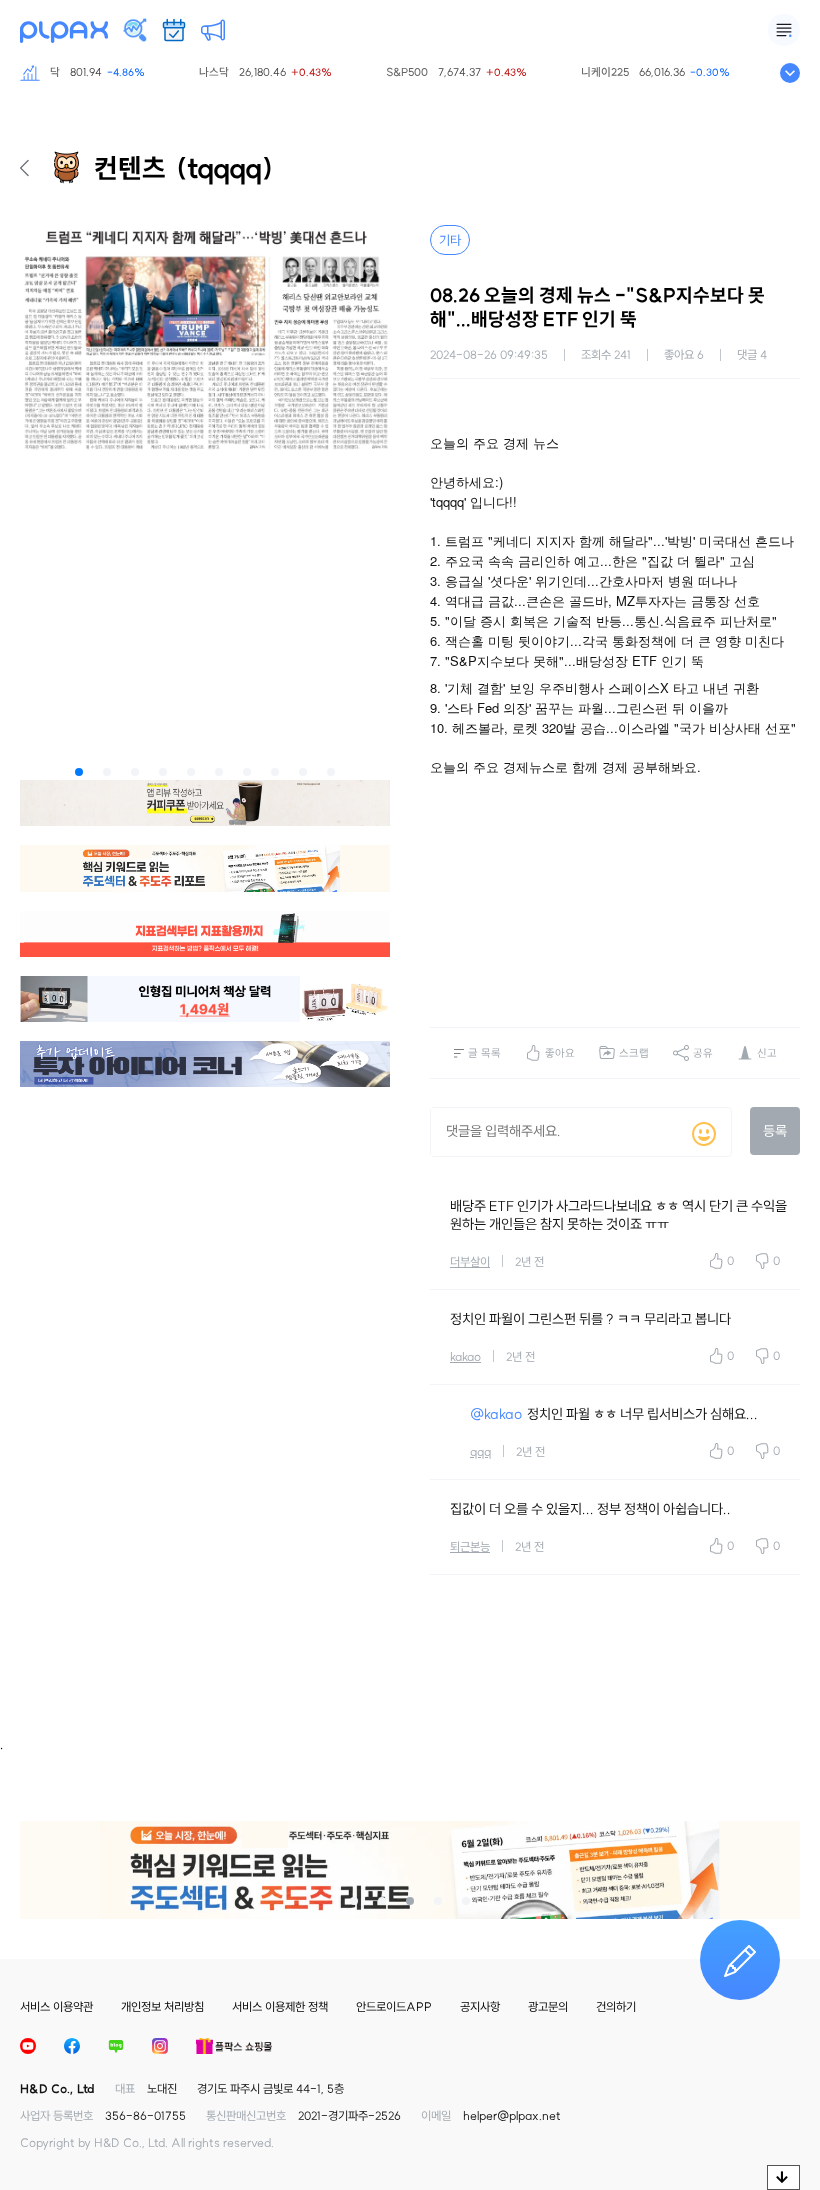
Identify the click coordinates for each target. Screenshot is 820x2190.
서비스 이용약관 (56, 2006)
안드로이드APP (394, 2006)
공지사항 (480, 2006)
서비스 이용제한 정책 (280, 2006)
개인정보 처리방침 (162, 2006)
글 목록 (484, 1053)
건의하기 (616, 2006)
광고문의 (548, 2006)
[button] (79, 772)
